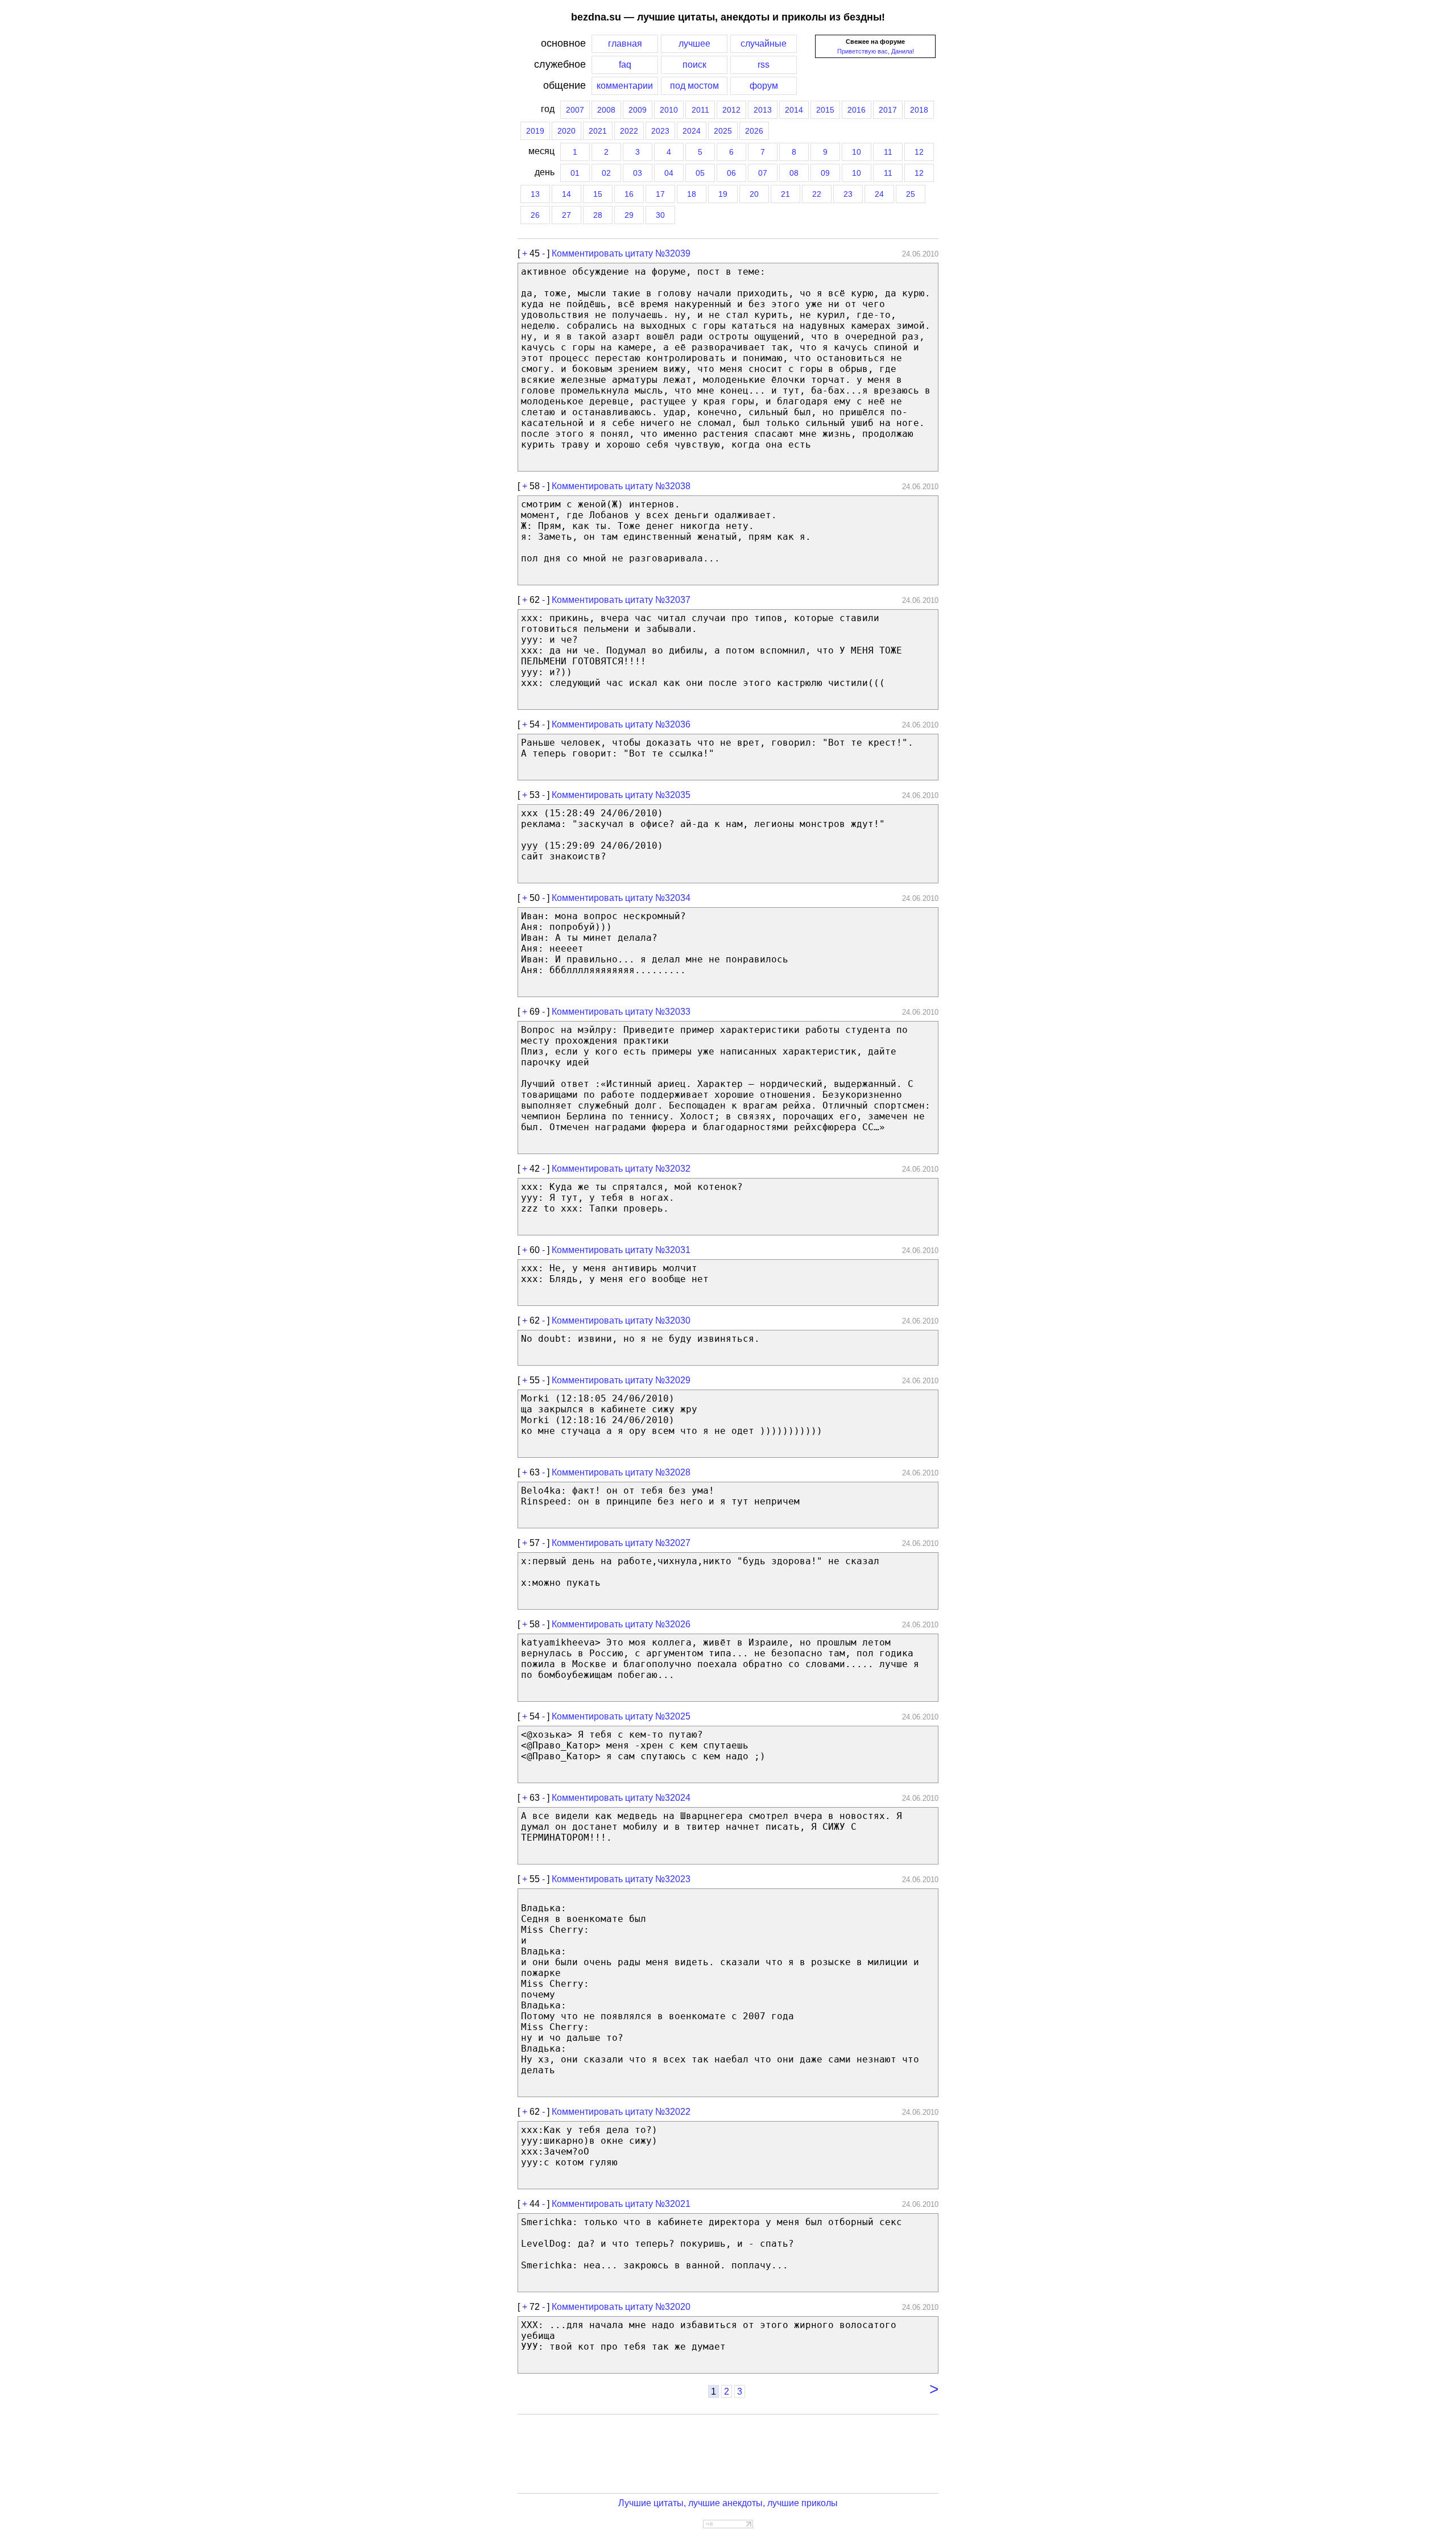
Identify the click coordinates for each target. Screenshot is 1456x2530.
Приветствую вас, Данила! (876, 51)
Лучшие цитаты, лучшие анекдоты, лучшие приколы (728, 2503)
